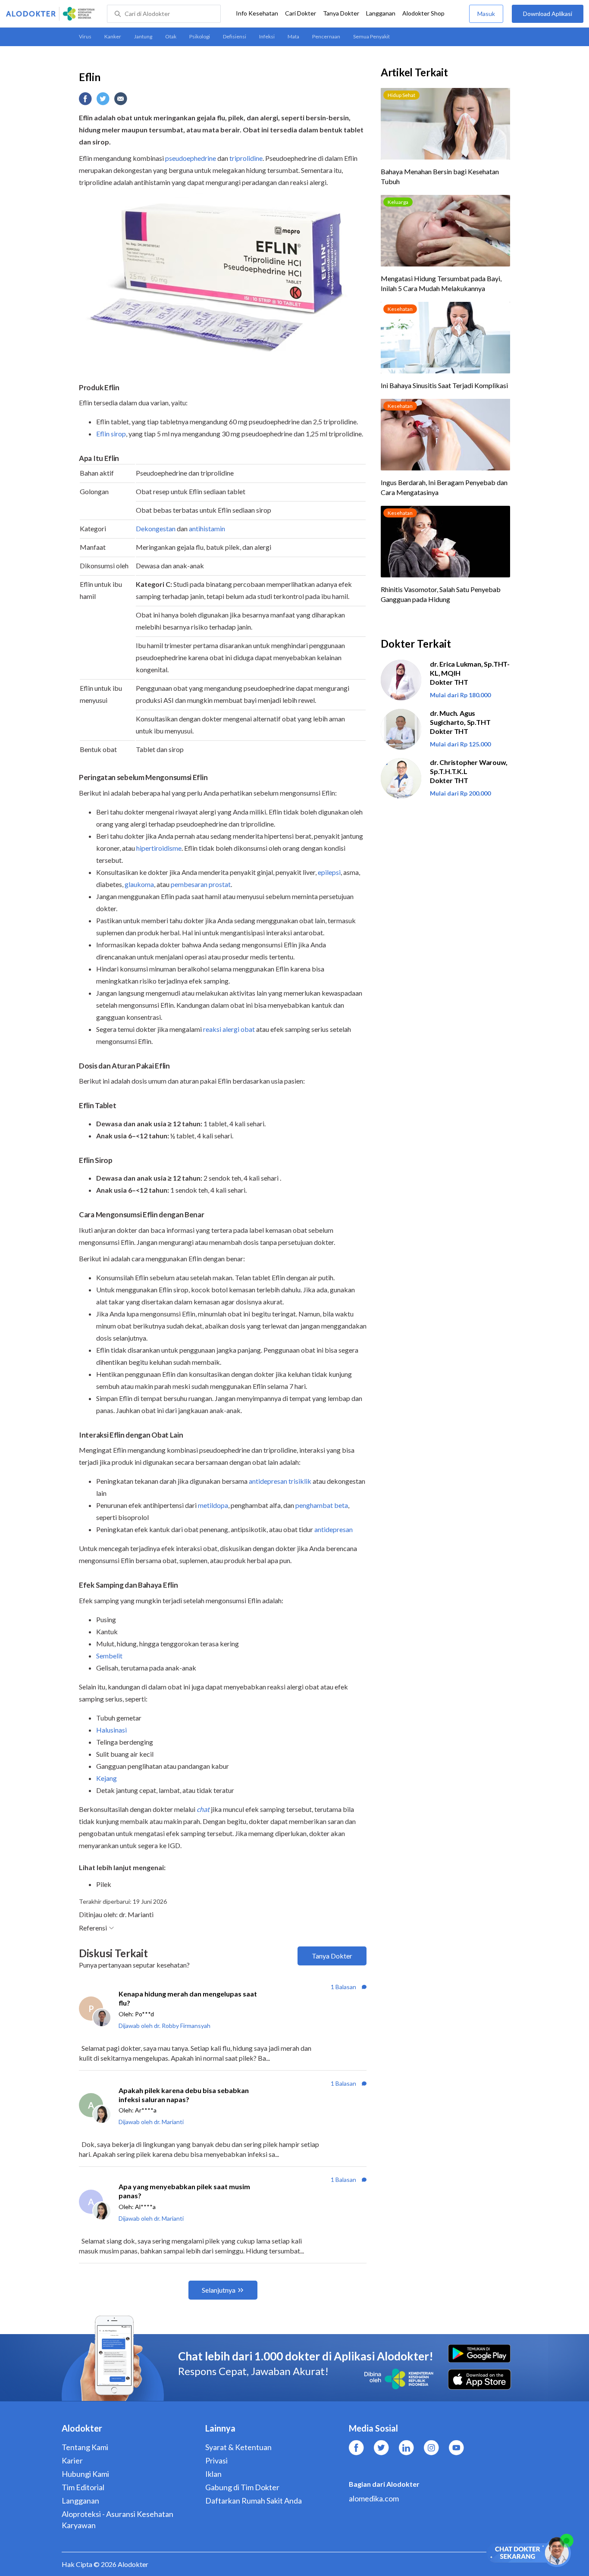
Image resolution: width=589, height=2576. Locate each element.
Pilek (104, 1884)
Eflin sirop (111, 434)
